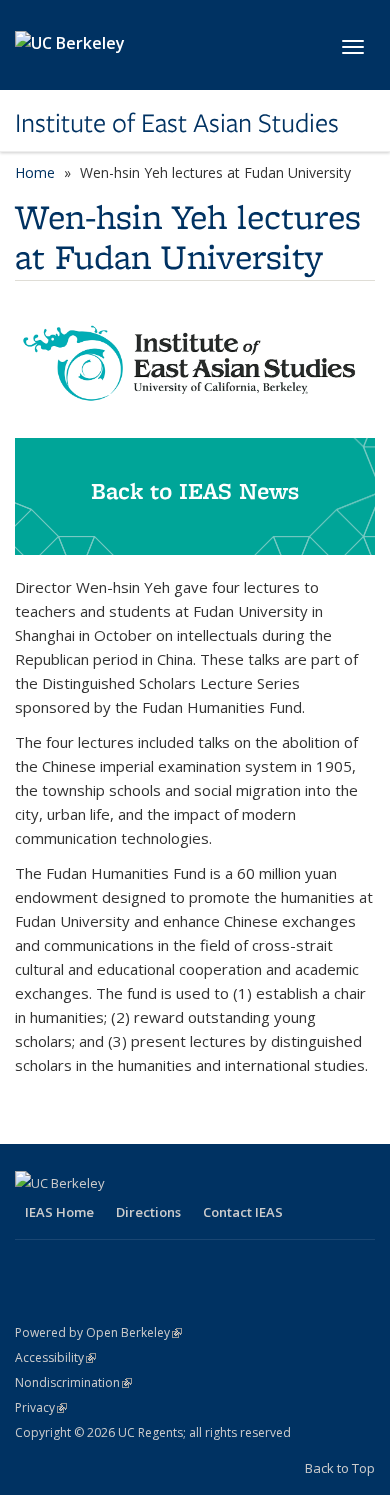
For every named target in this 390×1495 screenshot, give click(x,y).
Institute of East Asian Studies (177, 123)
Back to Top (340, 1468)
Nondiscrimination (73, 1382)
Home (35, 172)
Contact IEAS (243, 1212)
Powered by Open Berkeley (98, 1332)
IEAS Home (59, 1212)
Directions (148, 1212)
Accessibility (55, 1357)
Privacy (41, 1407)
